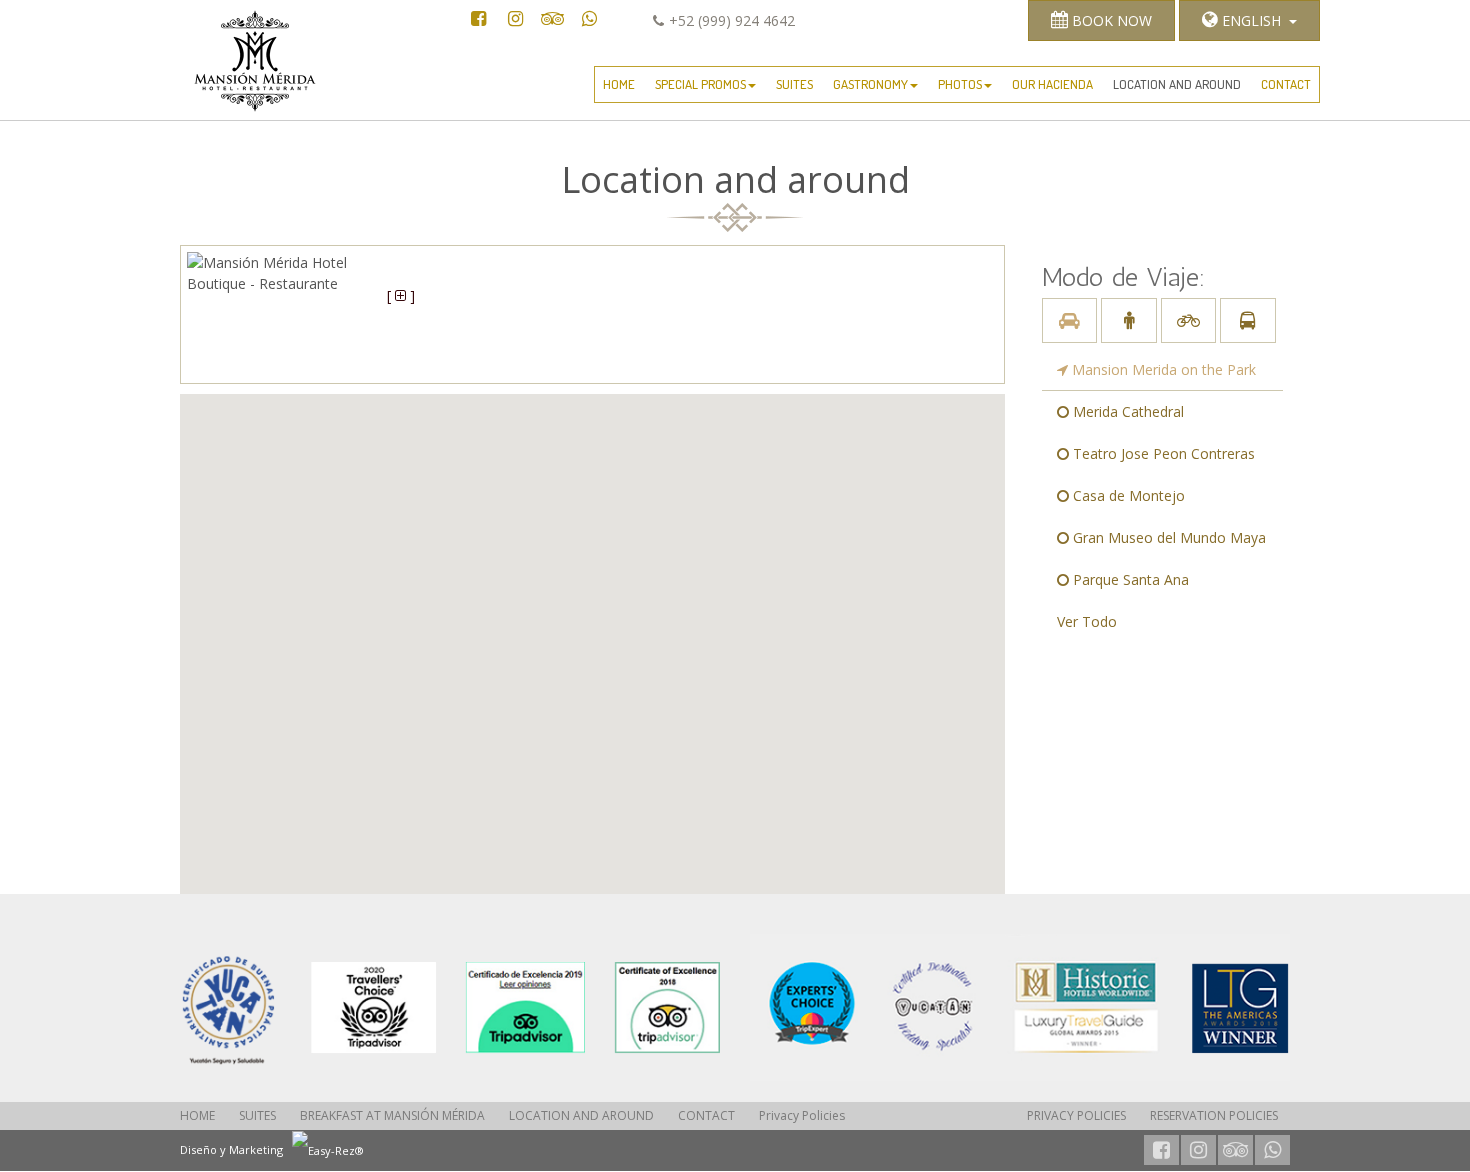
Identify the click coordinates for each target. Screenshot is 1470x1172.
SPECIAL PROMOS (700, 84)
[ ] (401, 295)
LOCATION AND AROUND (1177, 84)
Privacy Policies (802, 1115)
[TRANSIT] (1247, 320)
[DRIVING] (1069, 320)
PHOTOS (960, 84)
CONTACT (1286, 84)
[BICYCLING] (1188, 320)
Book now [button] (1110, 20)
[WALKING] (1128, 320)
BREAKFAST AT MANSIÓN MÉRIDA (392, 1115)
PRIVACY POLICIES (1076, 1115)
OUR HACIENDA (1052, 84)
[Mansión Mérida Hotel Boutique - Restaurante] (450, 1007)
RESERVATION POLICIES (1214, 1115)
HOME (619, 84)
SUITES (794, 84)
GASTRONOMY (870, 84)
